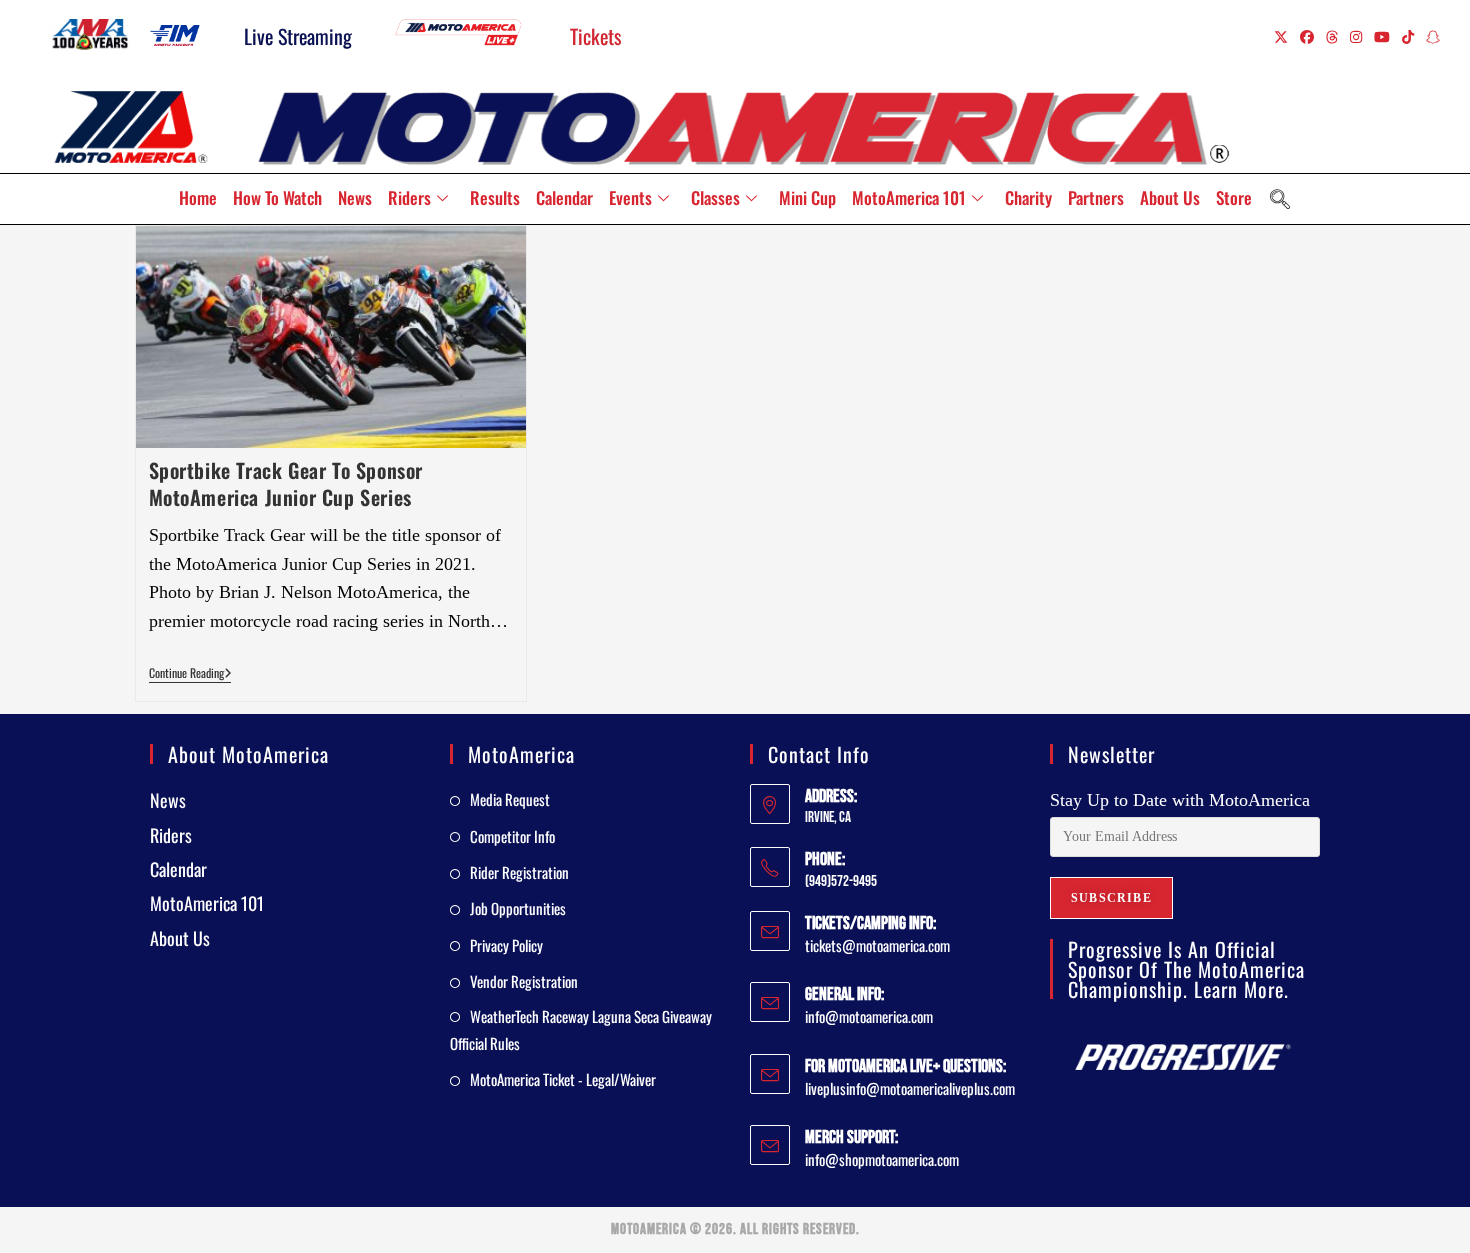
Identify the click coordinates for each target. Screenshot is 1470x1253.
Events (630, 197)
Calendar (564, 197)
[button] (1280, 199)
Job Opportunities (518, 908)
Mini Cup (807, 197)
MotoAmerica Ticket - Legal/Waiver (563, 1079)
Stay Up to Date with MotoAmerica (1180, 800)
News (355, 197)
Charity (1028, 197)
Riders (409, 197)
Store (1234, 197)
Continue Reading (190, 673)
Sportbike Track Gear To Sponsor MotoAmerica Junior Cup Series (286, 483)
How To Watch (277, 197)
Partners (1096, 197)
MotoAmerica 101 (909, 197)
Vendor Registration (524, 981)
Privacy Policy (506, 945)
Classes (715, 197)
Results (495, 197)
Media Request (510, 799)
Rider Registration (519, 872)
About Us (1170, 197)
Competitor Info (512, 836)
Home (198, 197)
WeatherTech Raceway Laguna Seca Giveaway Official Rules (581, 1029)
